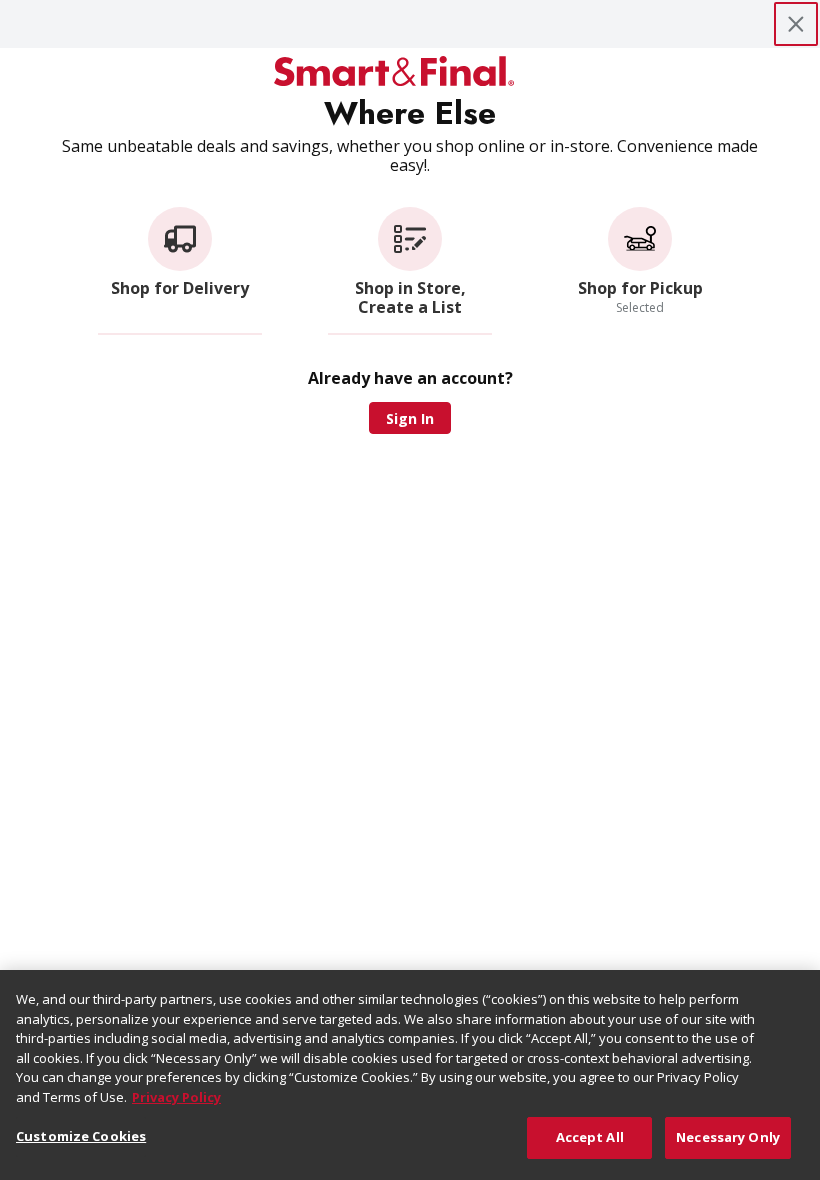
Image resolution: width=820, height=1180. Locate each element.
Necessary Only (728, 1137)
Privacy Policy (176, 1097)
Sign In (410, 418)
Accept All (590, 1137)
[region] (410, 1075)
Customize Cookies (81, 1136)
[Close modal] (796, 24)
